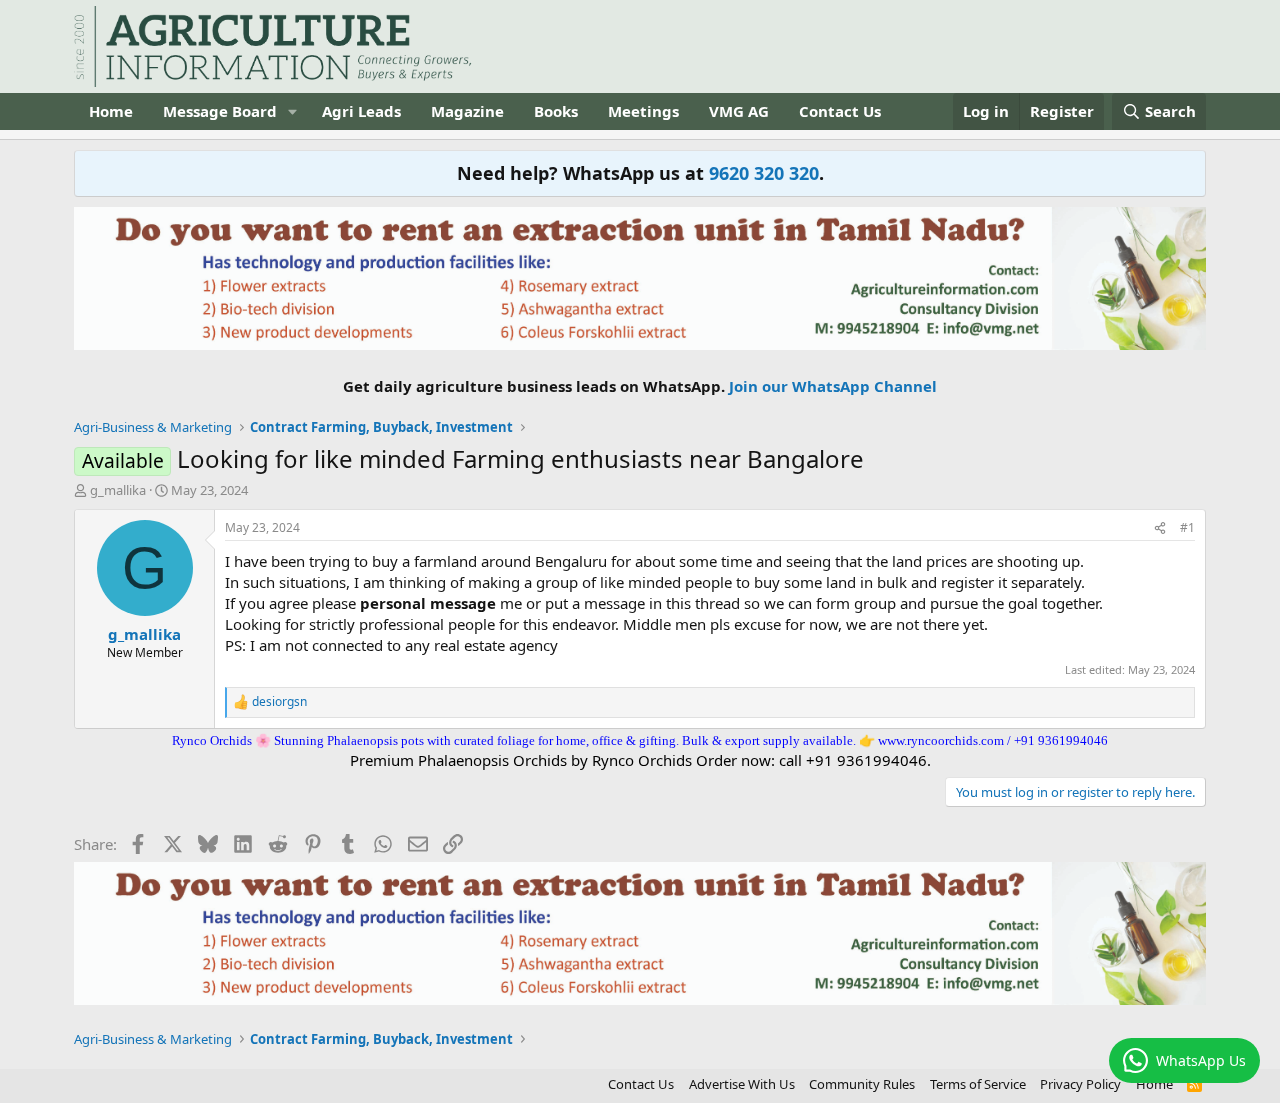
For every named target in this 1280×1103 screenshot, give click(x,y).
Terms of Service (978, 1084)
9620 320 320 (764, 173)
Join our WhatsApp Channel (833, 386)
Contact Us (840, 111)
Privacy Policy (1080, 1084)
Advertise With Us (742, 1084)
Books (556, 111)
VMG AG (739, 111)
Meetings (643, 111)
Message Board (220, 111)
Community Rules (862, 1084)
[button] (293, 111)
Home (111, 111)
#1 (1187, 527)
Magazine (467, 111)
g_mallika (118, 490)
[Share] (1160, 528)
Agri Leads (361, 111)
